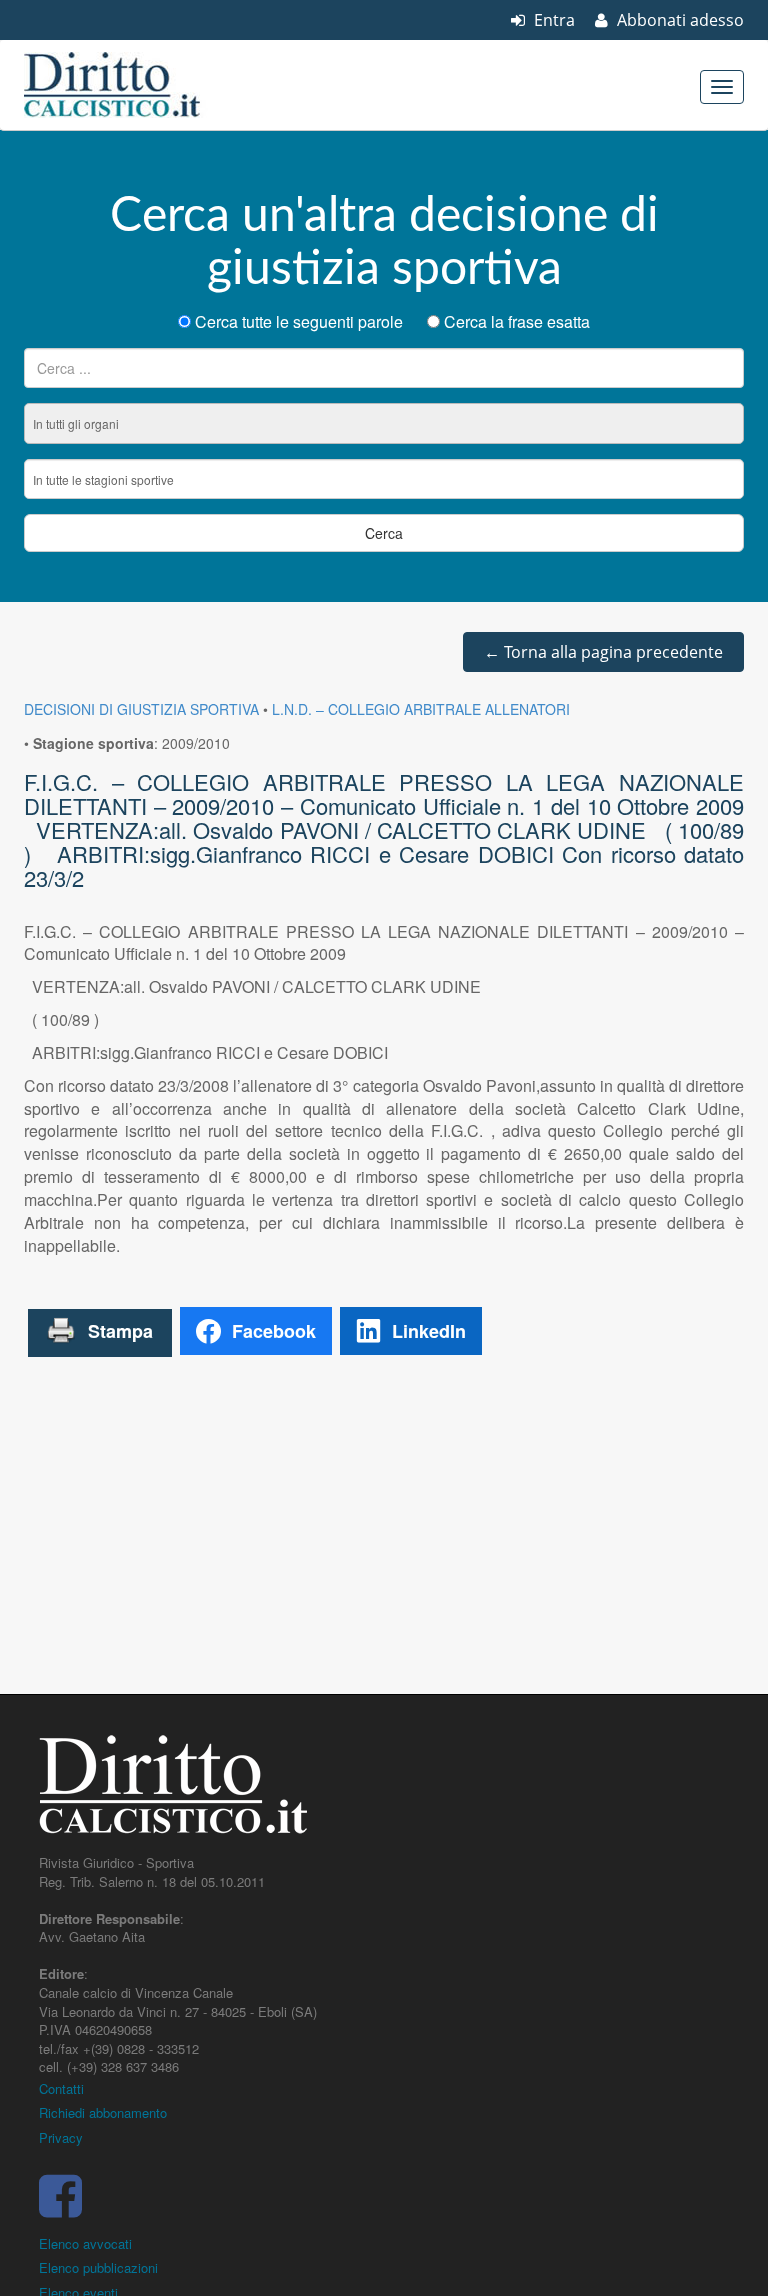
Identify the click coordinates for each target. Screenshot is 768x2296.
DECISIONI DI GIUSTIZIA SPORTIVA (141, 709)
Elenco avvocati (85, 2243)
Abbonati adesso (678, 20)
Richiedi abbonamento (103, 2112)
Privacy (61, 2137)
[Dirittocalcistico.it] (139, 85)
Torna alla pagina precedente (603, 652)
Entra (552, 20)
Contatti (61, 2088)
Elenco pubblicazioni (98, 2267)
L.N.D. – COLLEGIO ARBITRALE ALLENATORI (421, 709)
